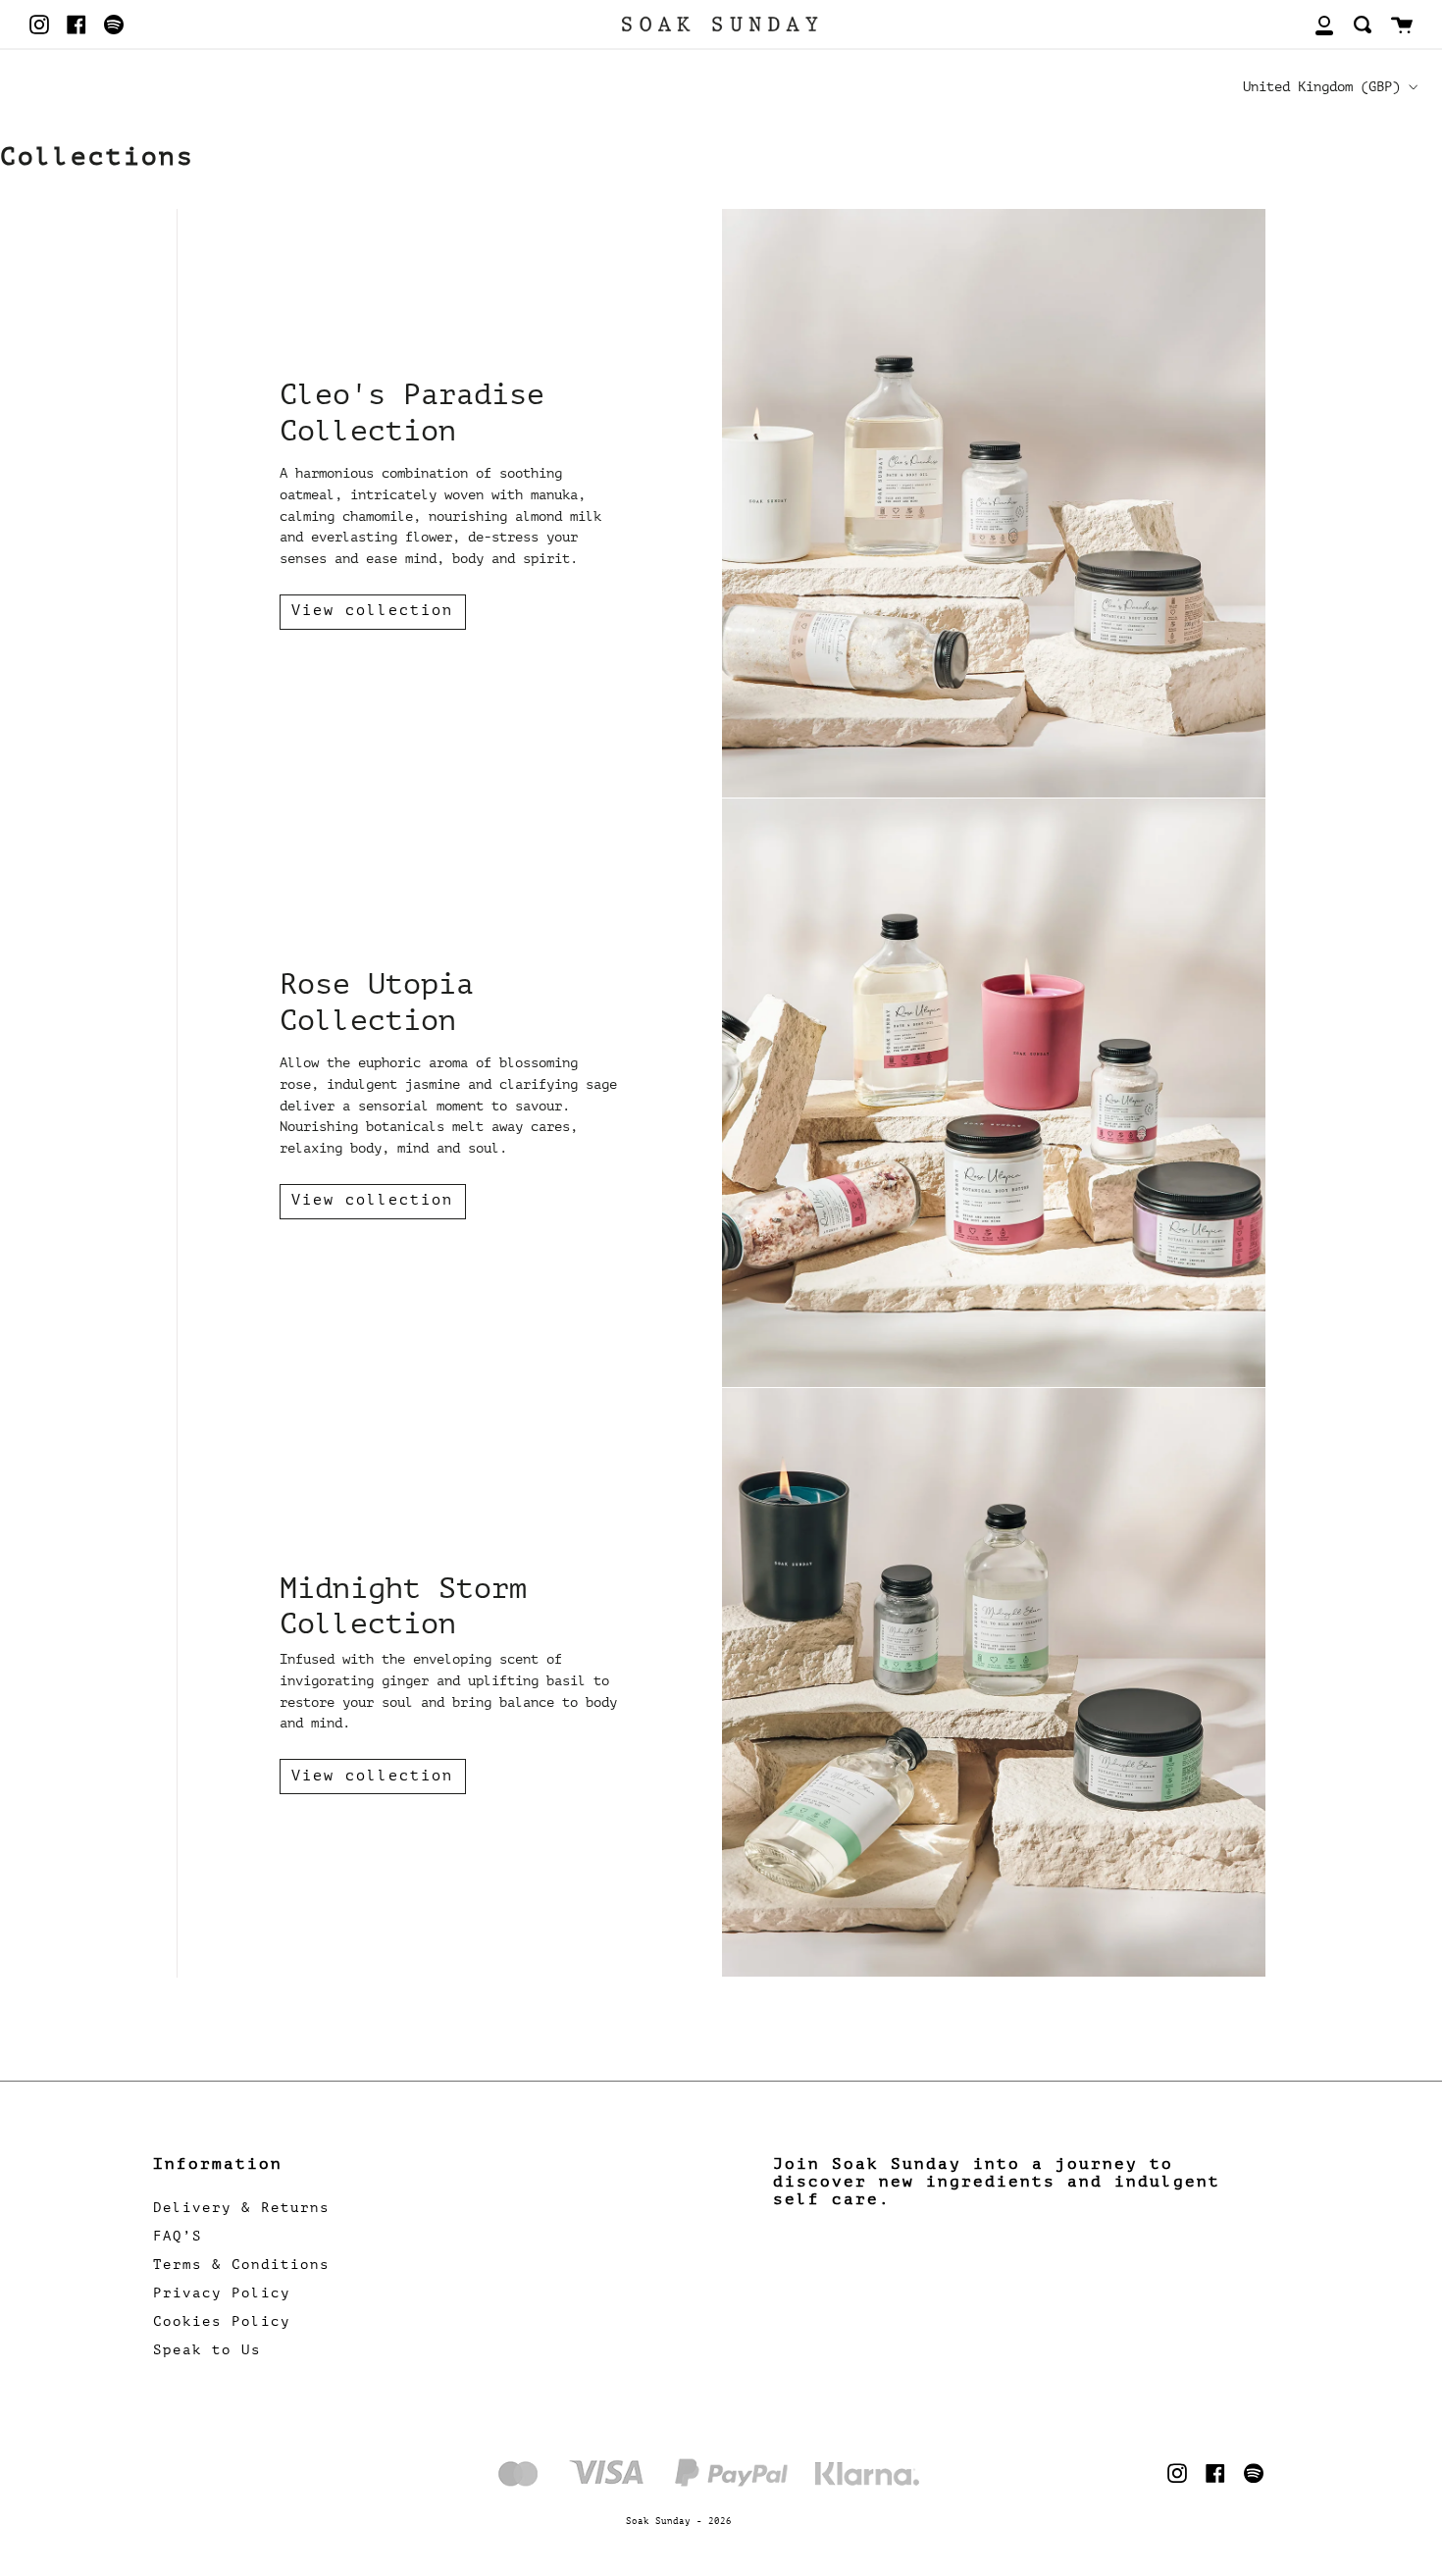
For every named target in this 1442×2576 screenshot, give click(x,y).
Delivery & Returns (241, 2208)
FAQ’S (178, 2236)
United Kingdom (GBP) (1321, 86)
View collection (372, 611)
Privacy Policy (222, 2293)
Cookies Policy (222, 2321)
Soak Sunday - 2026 (679, 2521)
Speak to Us (207, 2350)
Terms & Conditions (241, 2265)
